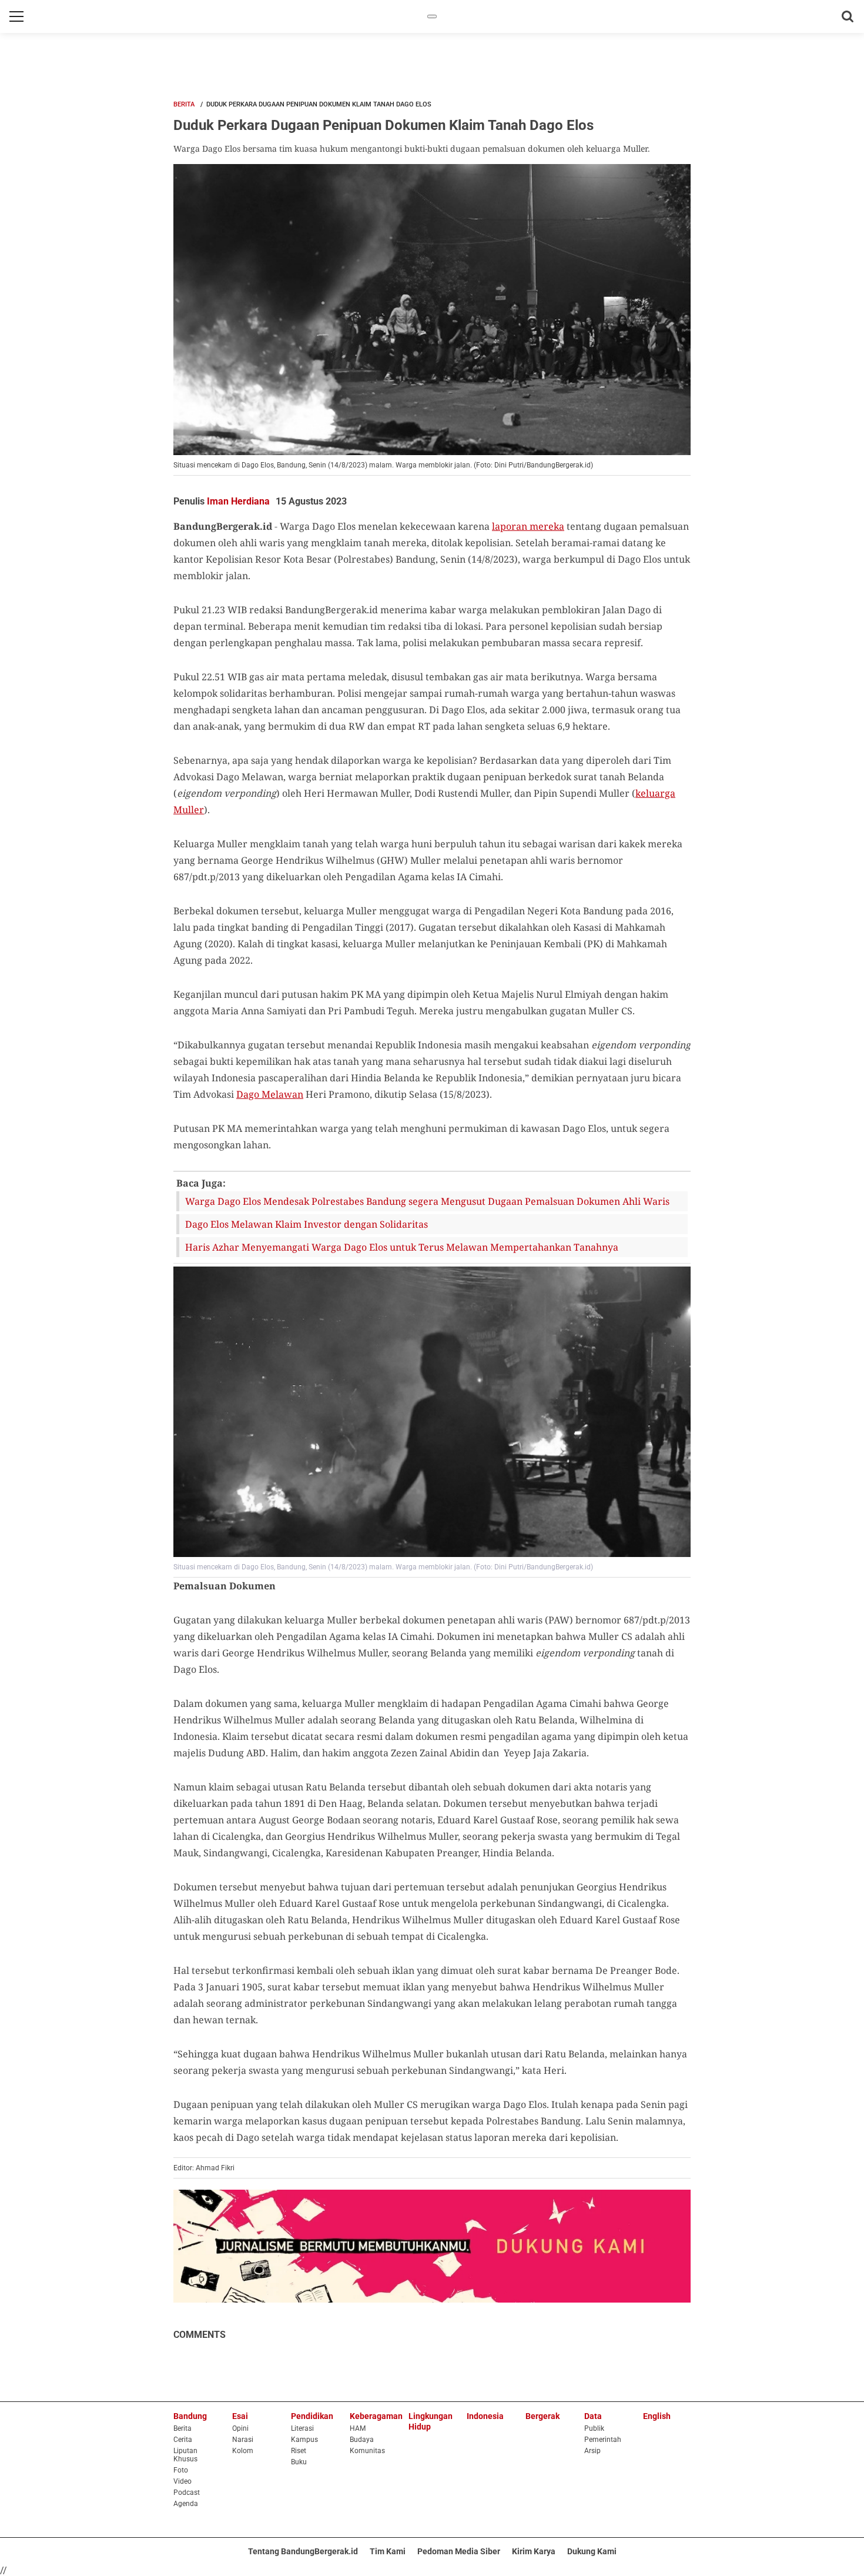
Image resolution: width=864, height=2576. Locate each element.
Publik (594, 2428)
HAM (358, 2428)
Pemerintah (603, 2440)
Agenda (186, 2504)
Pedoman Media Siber (459, 2551)
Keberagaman (376, 2416)
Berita (184, 104)
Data (593, 2416)
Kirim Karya (534, 2551)
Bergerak (542, 2416)
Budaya (362, 2440)
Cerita (183, 2440)
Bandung (190, 2416)
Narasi (243, 2440)
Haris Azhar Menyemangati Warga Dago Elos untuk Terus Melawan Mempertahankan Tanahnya (402, 1247)
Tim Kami (388, 2551)
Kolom (243, 2451)
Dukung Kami (592, 2551)
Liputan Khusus (185, 2455)
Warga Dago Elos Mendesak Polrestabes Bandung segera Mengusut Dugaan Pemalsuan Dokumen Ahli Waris (427, 1201)
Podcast (187, 2493)
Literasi (302, 2428)
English (657, 2416)
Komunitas (367, 2451)
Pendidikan (312, 2416)
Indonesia (485, 2416)
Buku (299, 2462)
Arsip (592, 2451)
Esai (240, 2416)
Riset (299, 2451)
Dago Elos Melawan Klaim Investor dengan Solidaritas (307, 1224)
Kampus (304, 2440)
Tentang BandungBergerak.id (303, 2551)
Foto (181, 2470)
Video (182, 2481)
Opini (240, 2428)
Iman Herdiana (238, 501)
